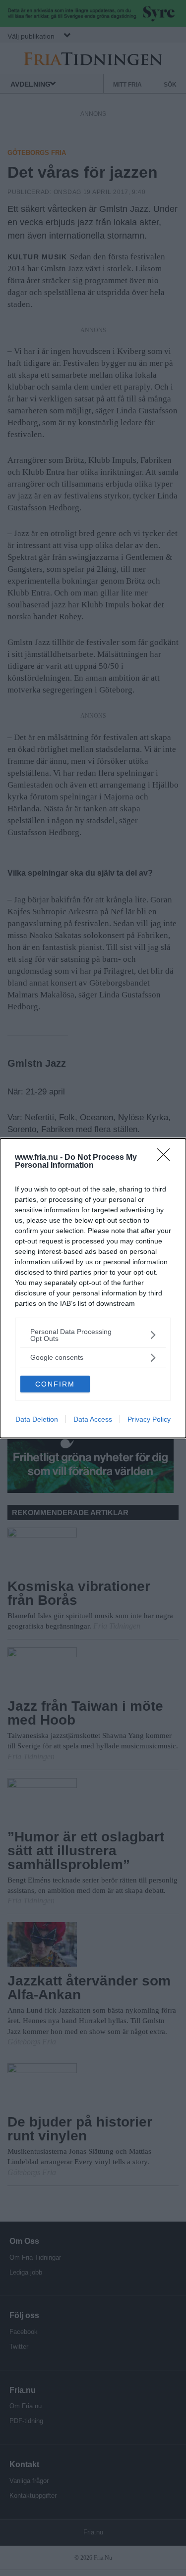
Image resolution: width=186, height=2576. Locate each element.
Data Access (93, 1419)
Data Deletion (37, 1419)
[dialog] (93, 1288)
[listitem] (93, 1335)
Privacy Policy (149, 1419)
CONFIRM (55, 1384)
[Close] (167, 1158)
